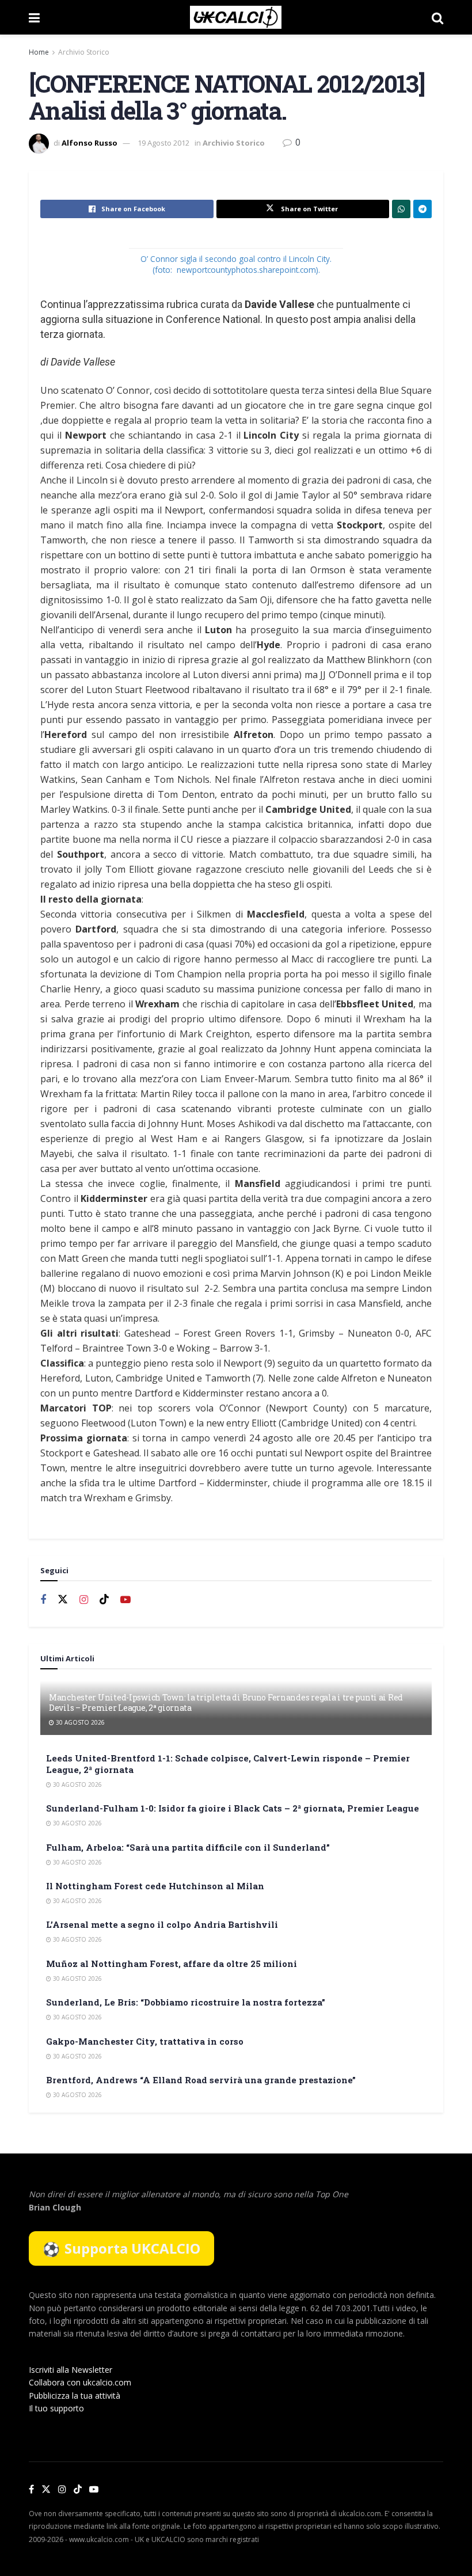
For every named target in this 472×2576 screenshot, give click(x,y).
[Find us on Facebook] (43, 1600)
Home (39, 52)
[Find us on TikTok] (78, 2490)
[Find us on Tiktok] (104, 1600)
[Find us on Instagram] (84, 1600)
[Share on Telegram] (422, 209)
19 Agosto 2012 (163, 143)
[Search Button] (437, 17)
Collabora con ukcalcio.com (80, 2382)
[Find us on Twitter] (63, 1600)
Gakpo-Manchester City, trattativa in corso (145, 2041)
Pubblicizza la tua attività (75, 2396)
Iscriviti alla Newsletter (71, 2370)
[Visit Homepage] (236, 17)
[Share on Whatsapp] (401, 209)
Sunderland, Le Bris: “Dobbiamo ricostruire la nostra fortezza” (186, 2002)
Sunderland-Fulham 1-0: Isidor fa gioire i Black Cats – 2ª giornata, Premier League (233, 1808)
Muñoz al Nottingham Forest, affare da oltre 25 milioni (172, 1964)
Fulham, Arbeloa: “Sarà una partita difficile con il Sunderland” (188, 1847)
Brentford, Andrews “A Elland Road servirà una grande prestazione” (201, 2080)
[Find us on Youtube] (125, 1600)
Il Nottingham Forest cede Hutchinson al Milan (155, 1886)
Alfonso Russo (90, 143)
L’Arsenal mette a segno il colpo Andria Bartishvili (162, 1924)
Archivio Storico (84, 52)
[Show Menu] (34, 17)
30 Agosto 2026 (79, 1722)
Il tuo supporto (56, 2408)
